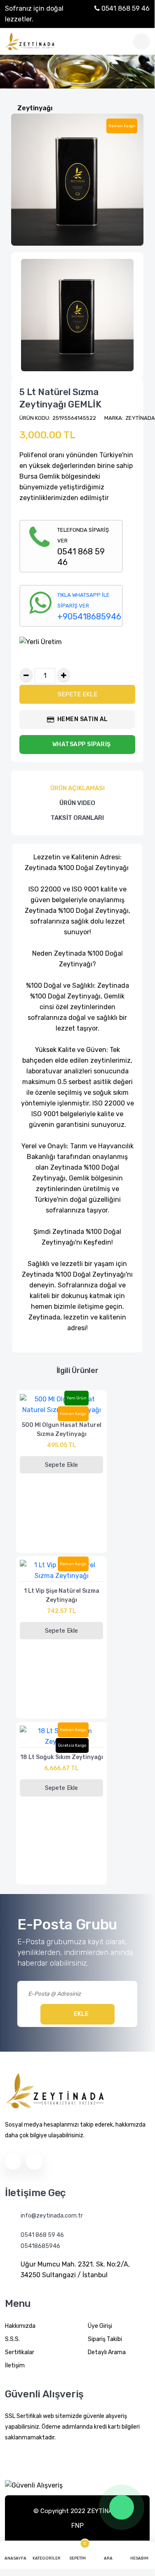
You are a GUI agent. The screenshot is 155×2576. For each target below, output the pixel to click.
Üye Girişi (100, 2326)
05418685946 (40, 2246)
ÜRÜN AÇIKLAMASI (77, 788)
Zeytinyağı (35, 108)
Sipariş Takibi (105, 2339)
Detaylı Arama (107, 2352)
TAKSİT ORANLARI (77, 818)
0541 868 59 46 (125, 8)
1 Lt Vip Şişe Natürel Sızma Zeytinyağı (62, 1595)
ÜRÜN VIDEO (77, 803)
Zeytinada (140, 418)
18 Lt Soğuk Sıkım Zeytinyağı (62, 1757)
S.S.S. (12, 2339)
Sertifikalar (20, 2352)
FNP (77, 2526)
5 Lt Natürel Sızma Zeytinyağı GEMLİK (60, 398)
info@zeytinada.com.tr (52, 2216)
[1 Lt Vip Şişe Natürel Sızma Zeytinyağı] (61, 1573)
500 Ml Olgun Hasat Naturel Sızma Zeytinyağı (62, 1430)
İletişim (15, 2365)
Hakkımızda (20, 2326)
